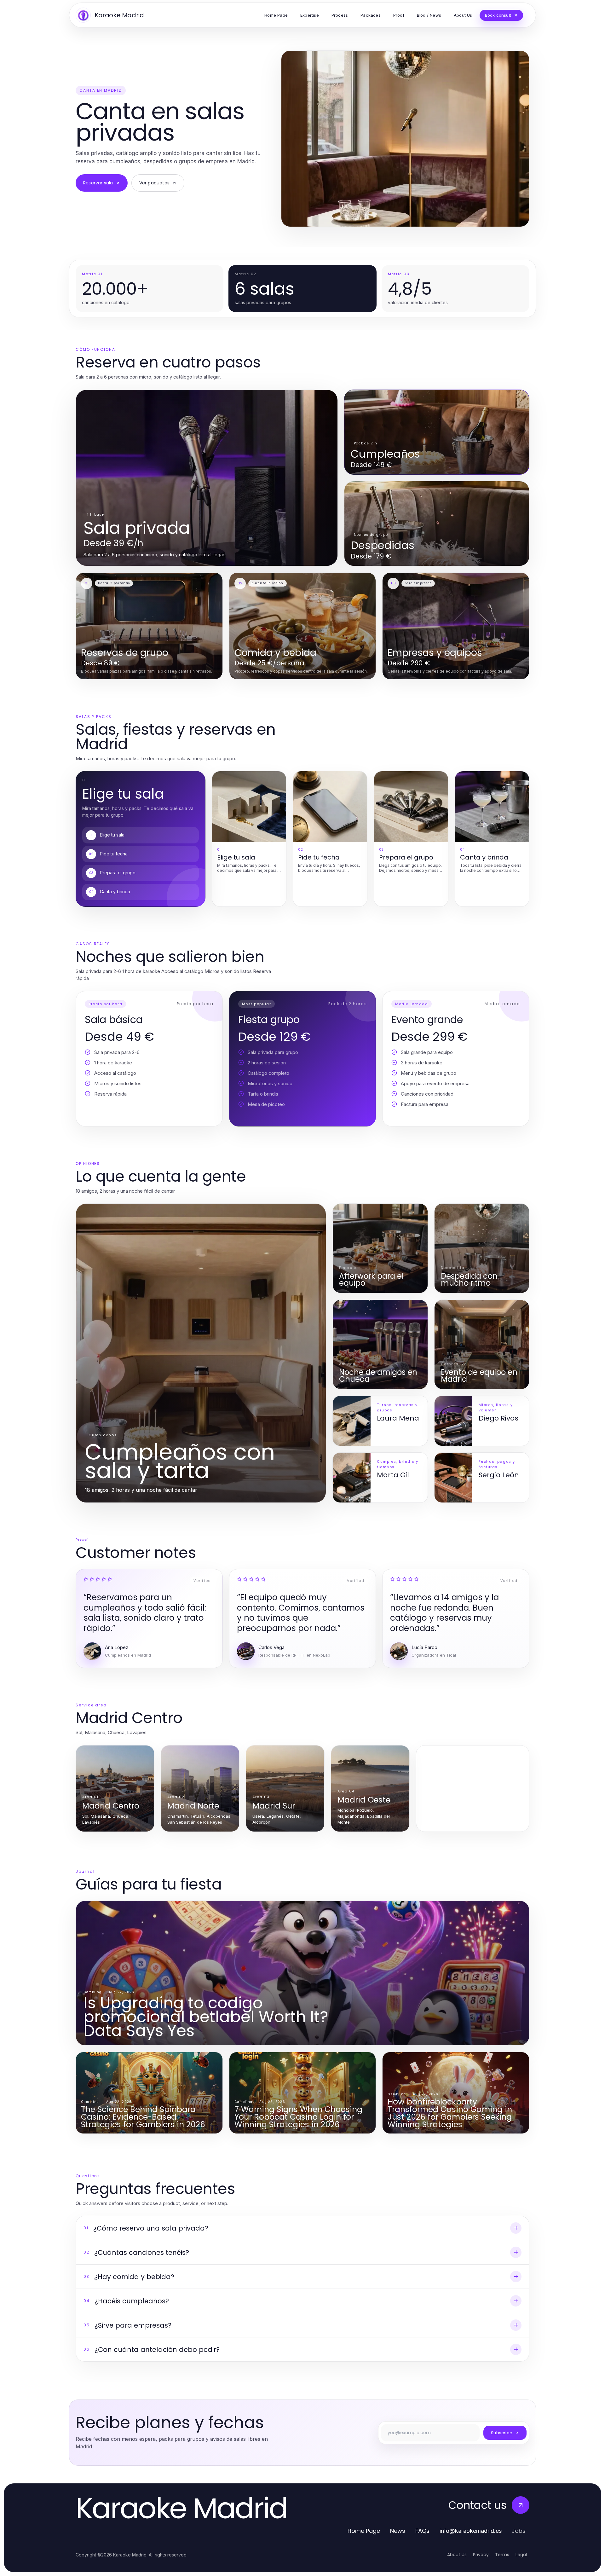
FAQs (422, 2531)
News (398, 2531)
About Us (457, 2555)
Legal (521, 2555)
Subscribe (502, 2433)
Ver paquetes (154, 183)
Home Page (364, 2531)
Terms (502, 2555)
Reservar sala (98, 183)
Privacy (481, 2555)
